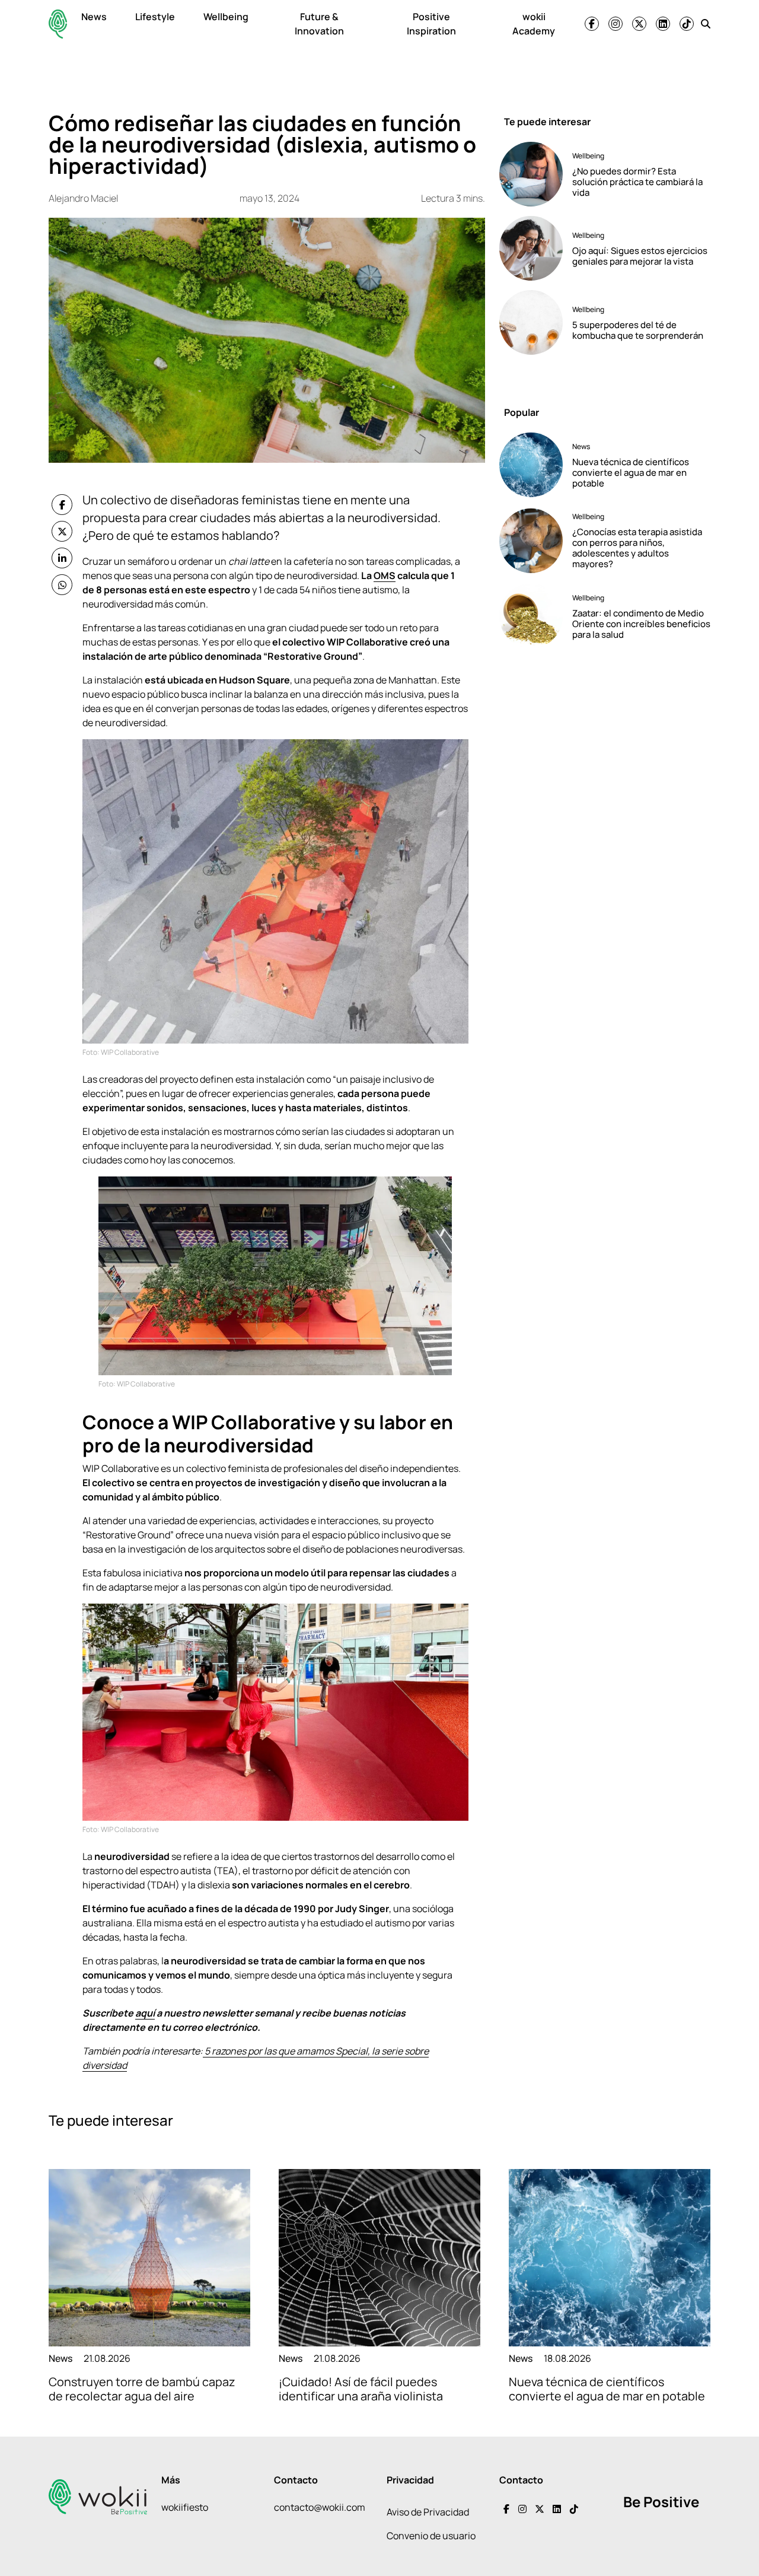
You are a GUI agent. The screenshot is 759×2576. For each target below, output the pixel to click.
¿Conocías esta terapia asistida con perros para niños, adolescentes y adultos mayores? (637, 548)
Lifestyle (155, 17)
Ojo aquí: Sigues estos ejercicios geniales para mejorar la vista (640, 256)
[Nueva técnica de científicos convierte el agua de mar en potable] (531, 465)
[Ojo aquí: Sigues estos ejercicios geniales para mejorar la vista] (531, 248)
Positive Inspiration (431, 24)
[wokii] (58, 24)
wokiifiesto (185, 2507)
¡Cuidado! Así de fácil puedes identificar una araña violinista (361, 2389)
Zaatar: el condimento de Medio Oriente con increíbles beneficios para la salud (641, 624)
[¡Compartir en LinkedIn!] (62, 558)
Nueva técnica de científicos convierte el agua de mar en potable (631, 473)
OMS (385, 575)
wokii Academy (534, 24)
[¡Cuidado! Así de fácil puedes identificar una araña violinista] (379, 2258)
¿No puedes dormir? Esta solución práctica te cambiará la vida (637, 182)
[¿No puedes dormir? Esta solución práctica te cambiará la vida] (531, 174)
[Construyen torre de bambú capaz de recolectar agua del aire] (149, 2258)
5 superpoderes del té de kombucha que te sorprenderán (638, 330)
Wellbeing (226, 17)
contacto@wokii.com (320, 2507)
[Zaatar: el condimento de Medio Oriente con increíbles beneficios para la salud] (531, 616)
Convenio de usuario (431, 2536)
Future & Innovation (319, 24)
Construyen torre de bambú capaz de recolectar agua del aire (142, 2389)
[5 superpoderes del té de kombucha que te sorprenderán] (531, 322)
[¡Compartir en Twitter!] (62, 531)
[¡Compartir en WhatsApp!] (62, 585)
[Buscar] (706, 24)
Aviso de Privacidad (428, 2512)
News (94, 17)
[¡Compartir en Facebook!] (62, 505)
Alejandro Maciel (83, 198)
